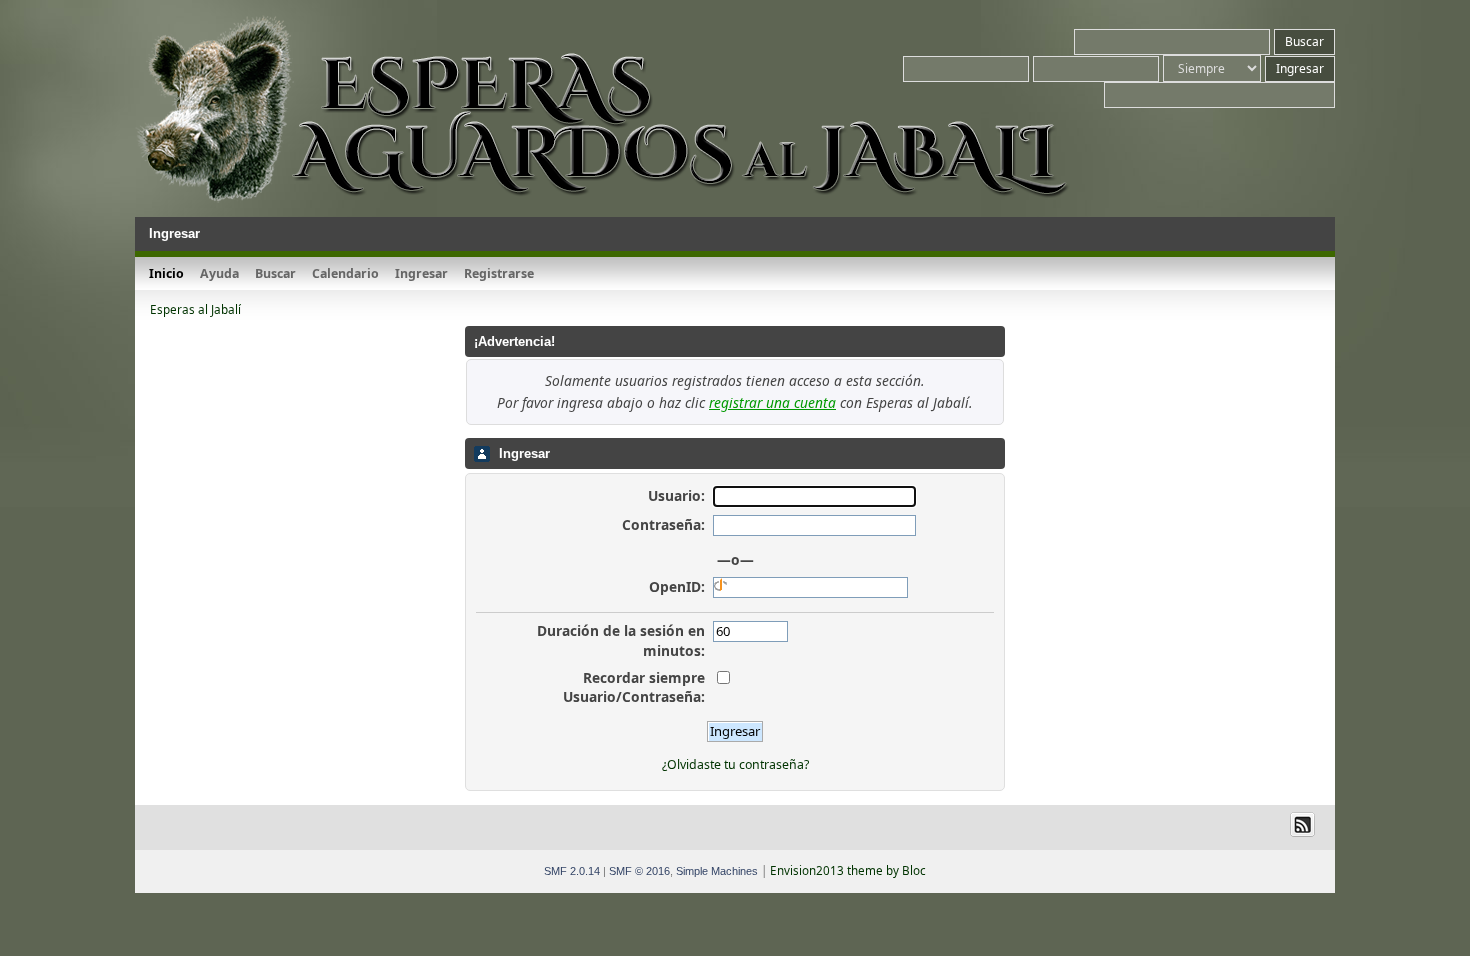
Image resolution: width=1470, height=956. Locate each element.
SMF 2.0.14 (572, 871)
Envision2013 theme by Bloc (848, 870)
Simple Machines (717, 871)
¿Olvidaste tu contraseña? (735, 764)
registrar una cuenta (772, 402)
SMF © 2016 (639, 871)
